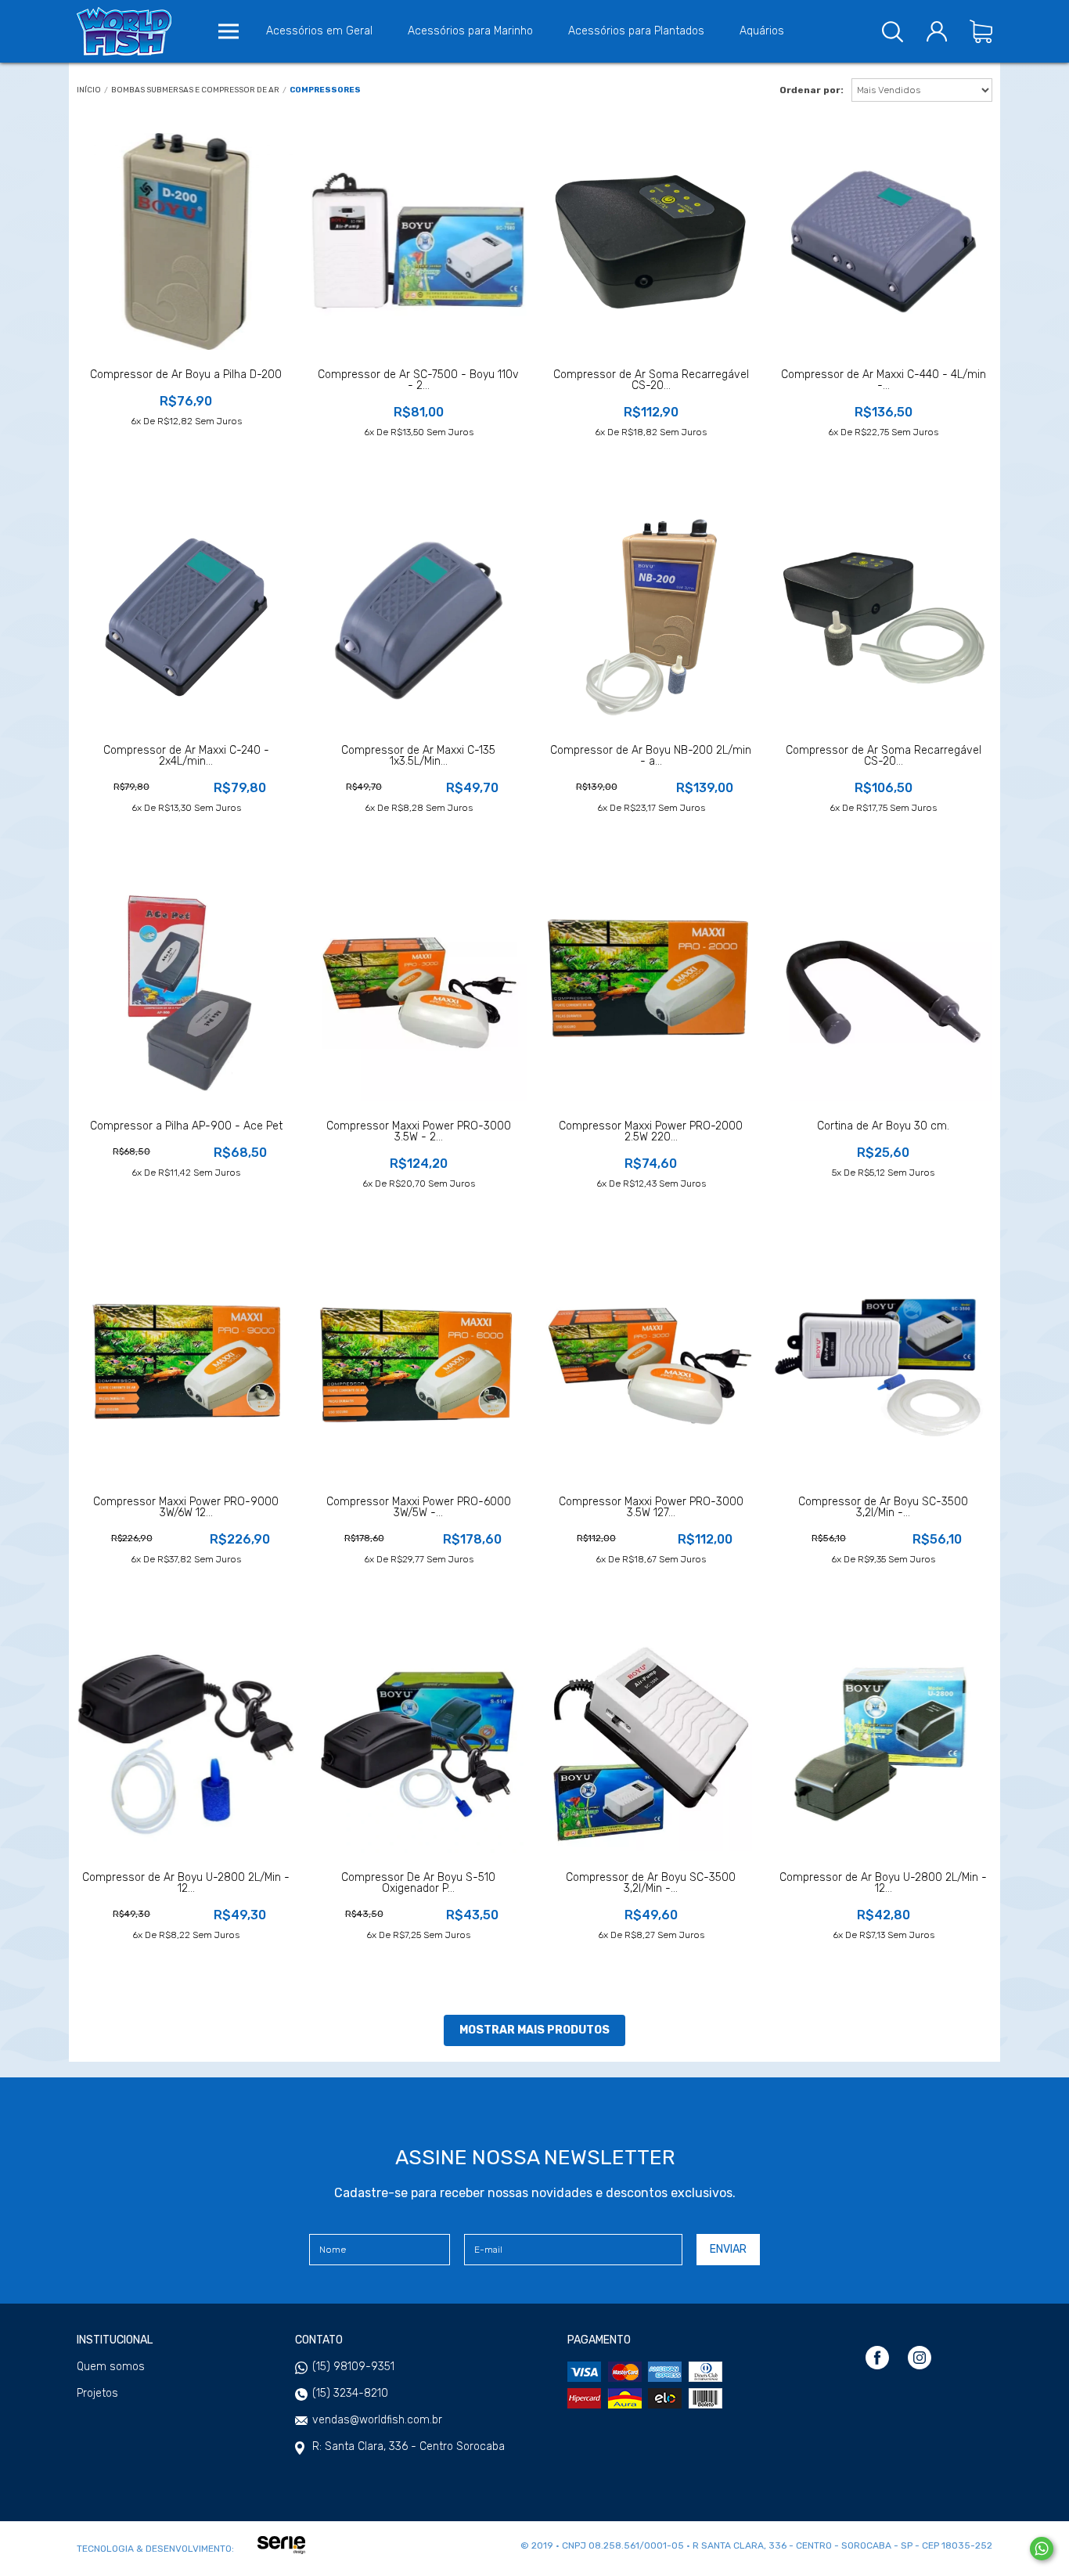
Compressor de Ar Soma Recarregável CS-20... (651, 380)
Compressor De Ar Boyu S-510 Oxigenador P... (418, 1883)
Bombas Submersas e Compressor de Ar (195, 90)
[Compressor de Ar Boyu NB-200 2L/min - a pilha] (651, 617)
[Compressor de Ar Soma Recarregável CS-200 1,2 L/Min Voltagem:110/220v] (651, 241)
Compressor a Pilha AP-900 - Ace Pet (186, 1126)
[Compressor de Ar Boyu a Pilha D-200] (186, 241)
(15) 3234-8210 (350, 2393)
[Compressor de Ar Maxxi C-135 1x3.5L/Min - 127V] (418, 617)
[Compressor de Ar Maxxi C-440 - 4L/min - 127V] (883, 241)
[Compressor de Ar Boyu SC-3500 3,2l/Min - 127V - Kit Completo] (883, 1369)
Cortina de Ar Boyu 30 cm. (883, 1126)
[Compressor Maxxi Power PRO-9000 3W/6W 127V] (186, 1369)
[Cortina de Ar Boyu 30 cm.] (883, 993)
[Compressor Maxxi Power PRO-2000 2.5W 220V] (651, 993)
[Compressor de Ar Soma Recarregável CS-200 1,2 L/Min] (883, 617)
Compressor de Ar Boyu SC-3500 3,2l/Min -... (883, 1508)
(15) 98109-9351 (353, 2367)
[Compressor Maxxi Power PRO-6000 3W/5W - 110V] (418, 1369)
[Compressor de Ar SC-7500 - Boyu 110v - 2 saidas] (418, 241)
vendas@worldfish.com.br (377, 2420)
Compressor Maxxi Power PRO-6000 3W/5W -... (419, 1508)
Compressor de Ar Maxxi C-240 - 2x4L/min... (186, 756)
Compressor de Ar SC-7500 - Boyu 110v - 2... (418, 380)
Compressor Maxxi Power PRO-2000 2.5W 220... (651, 1132)
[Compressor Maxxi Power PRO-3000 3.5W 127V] (651, 1369)
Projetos (97, 2394)
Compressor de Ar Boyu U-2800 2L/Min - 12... (186, 1883)
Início (89, 90)
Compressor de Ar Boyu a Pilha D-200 (186, 375)
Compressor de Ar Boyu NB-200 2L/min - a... (651, 756)
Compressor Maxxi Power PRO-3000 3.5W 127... (651, 1508)
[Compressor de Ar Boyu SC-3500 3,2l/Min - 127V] (651, 1744)
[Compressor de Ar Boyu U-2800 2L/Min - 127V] (883, 1744)
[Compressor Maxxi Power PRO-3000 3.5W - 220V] (418, 993)
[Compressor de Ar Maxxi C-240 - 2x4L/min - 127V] (186, 617)
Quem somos (111, 2367)
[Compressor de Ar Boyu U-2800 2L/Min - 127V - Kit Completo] (186, 1744)
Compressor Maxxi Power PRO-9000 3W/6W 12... (186, 1508)
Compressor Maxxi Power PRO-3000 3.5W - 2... (419, 1132)
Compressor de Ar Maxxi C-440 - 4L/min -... (884, 380)
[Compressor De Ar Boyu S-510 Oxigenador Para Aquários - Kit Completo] (418, 1744)
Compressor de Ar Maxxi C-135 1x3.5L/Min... (418, 756)
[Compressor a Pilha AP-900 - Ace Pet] (186, 993)
